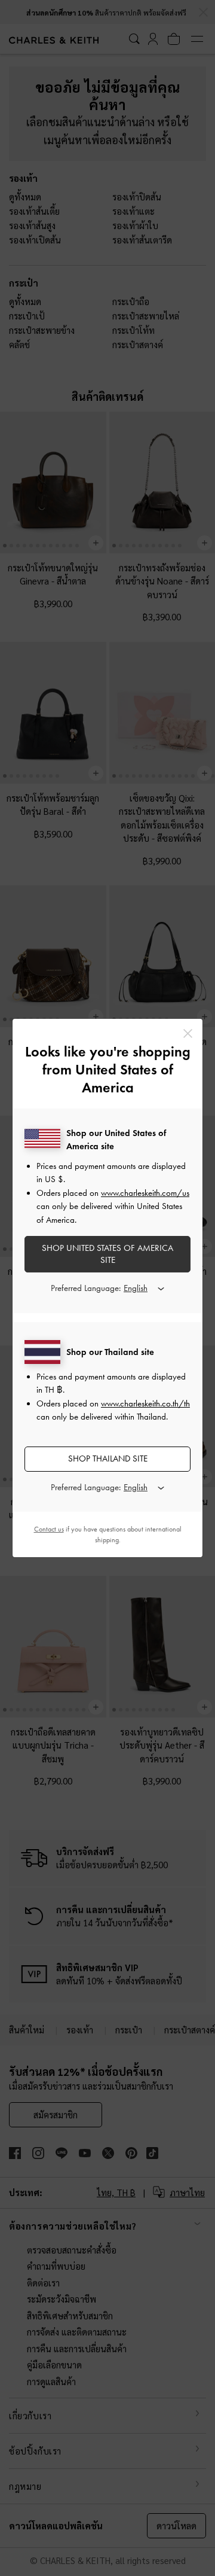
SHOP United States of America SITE (107, 1254)
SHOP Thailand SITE (108, 1458)
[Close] (188, 1033)
